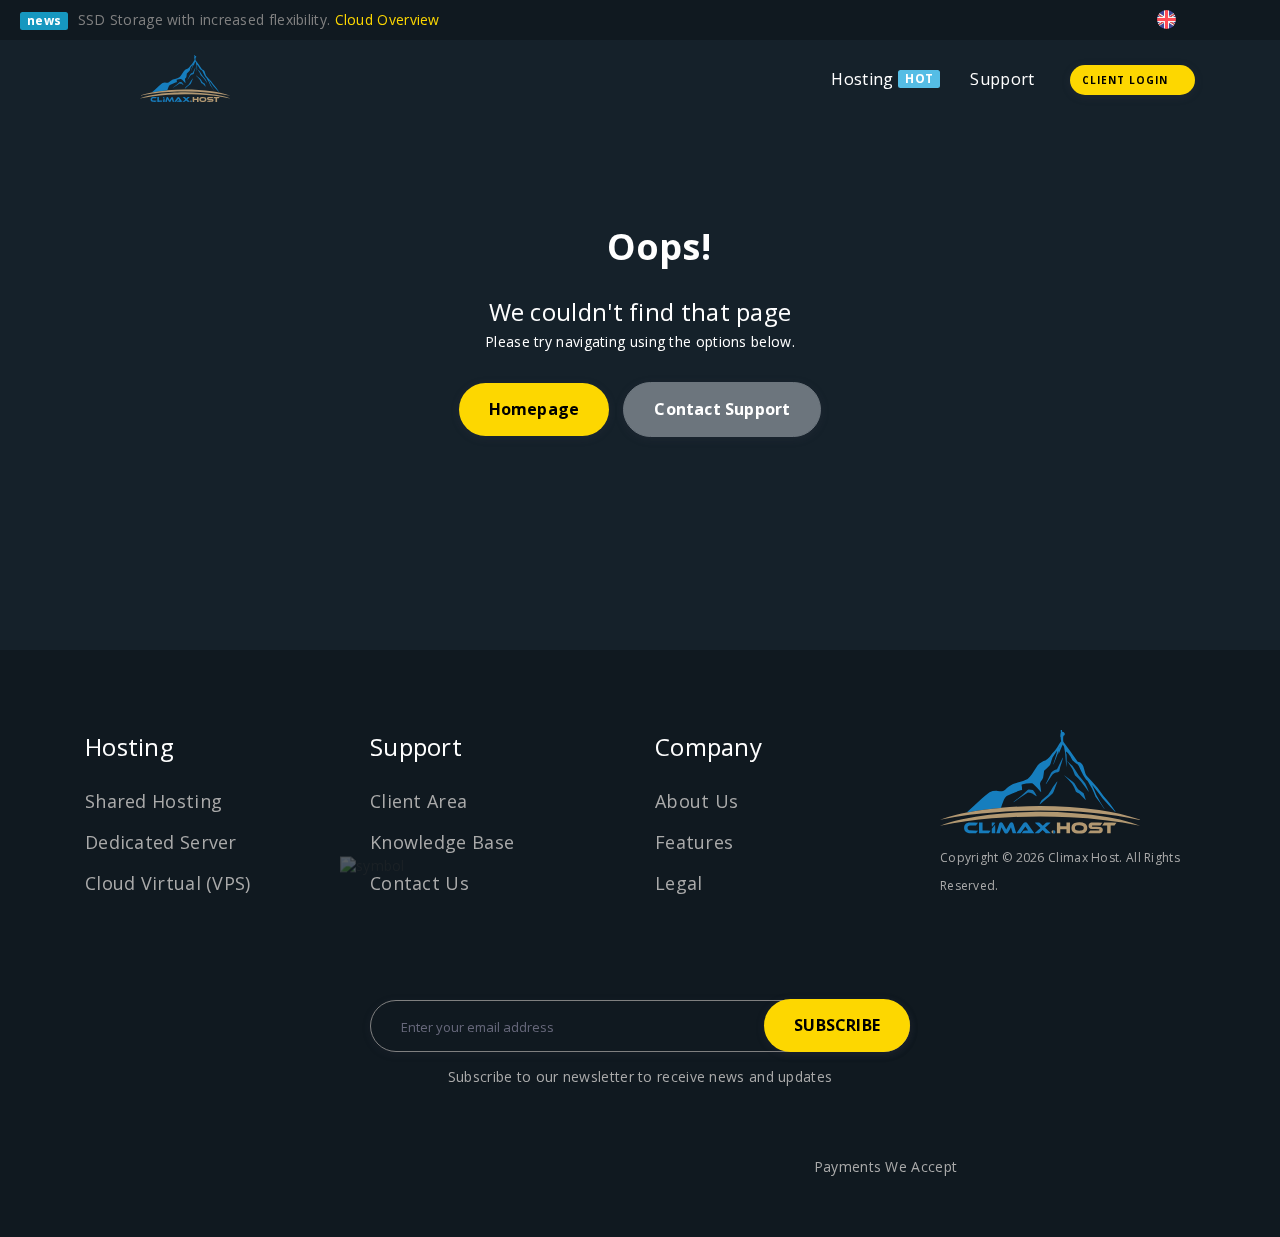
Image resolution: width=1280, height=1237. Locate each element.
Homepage (534, 409)
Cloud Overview (390, 19)
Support (1002, 79)
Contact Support (722, 409)
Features (694, 842)
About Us (696, 801)
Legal (679, 883)
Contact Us (419, 883)
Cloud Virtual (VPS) (168, 883)
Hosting (862, 79)
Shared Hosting (153, 801)
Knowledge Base (442, 842)
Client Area (418, 801)
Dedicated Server (161, 842)
